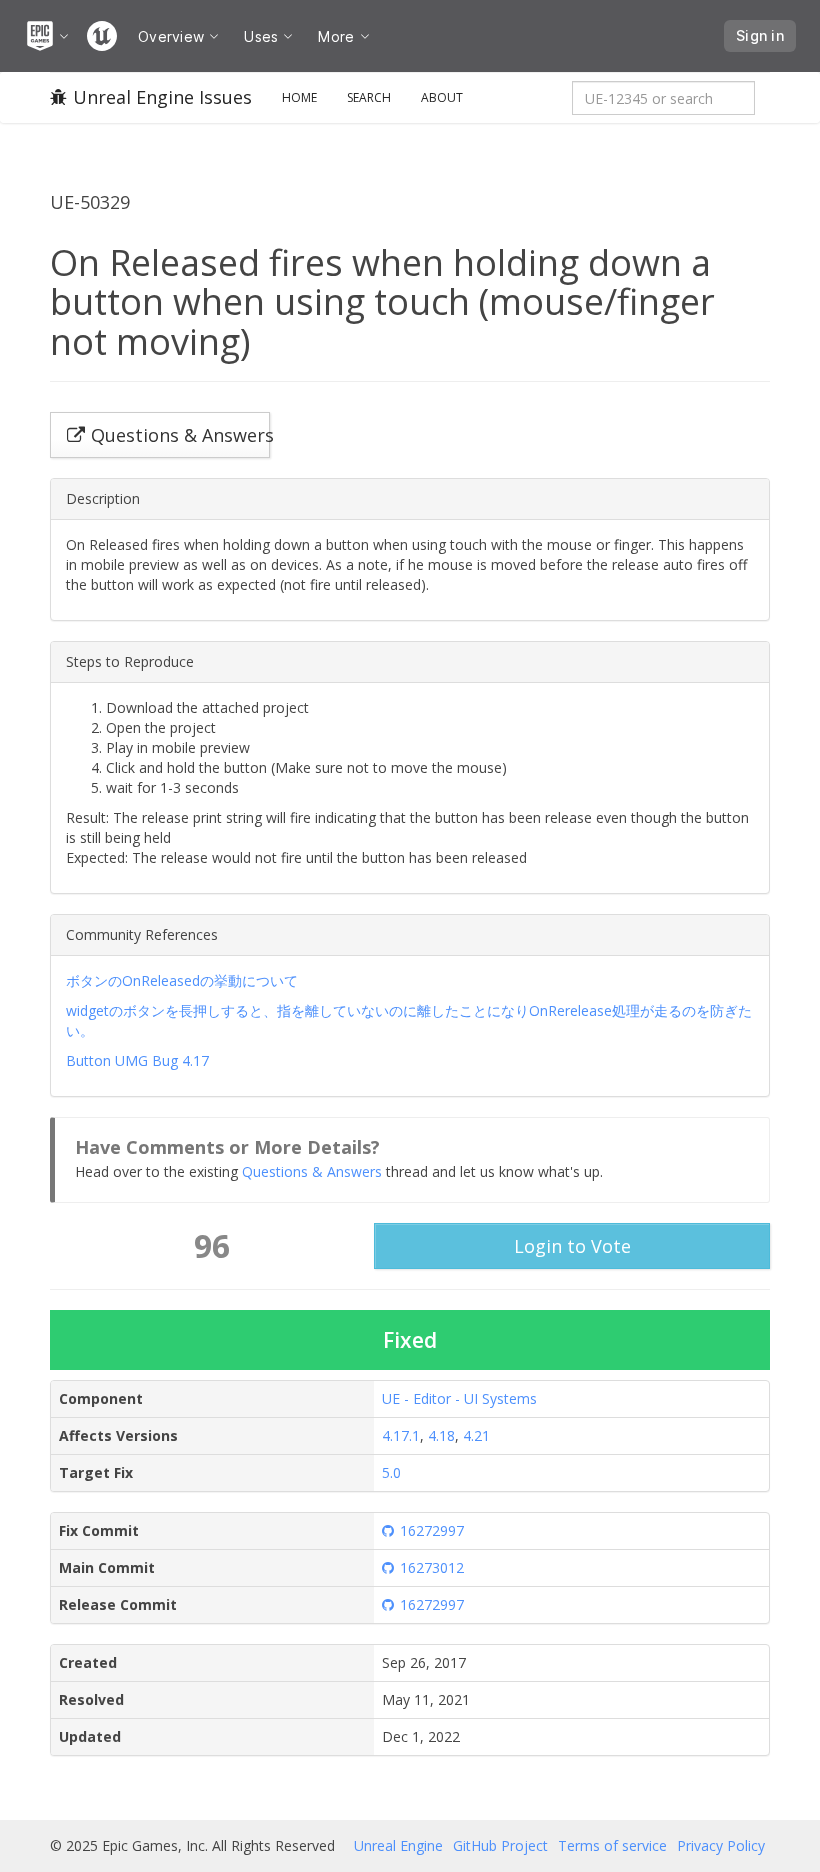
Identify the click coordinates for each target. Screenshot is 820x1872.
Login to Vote (572, 1246)
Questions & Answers (312, 1171)
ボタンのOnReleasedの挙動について (182, 980)
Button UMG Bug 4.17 (137, 1060)
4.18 (441, 1435)
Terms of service (612, 1845)
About (442, 97)
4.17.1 (401, 1435)
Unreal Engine (398, 1845)
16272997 (432, 1530)
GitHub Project (500, 1845)
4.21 (476, 1435)
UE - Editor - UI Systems (459, 1398)
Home (299, 97)
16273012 (432, 1567)
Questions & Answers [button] (180, 435)
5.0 (391, 1472)
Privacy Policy (721, 1845)
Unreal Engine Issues (162, 97)
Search (369, 97)
